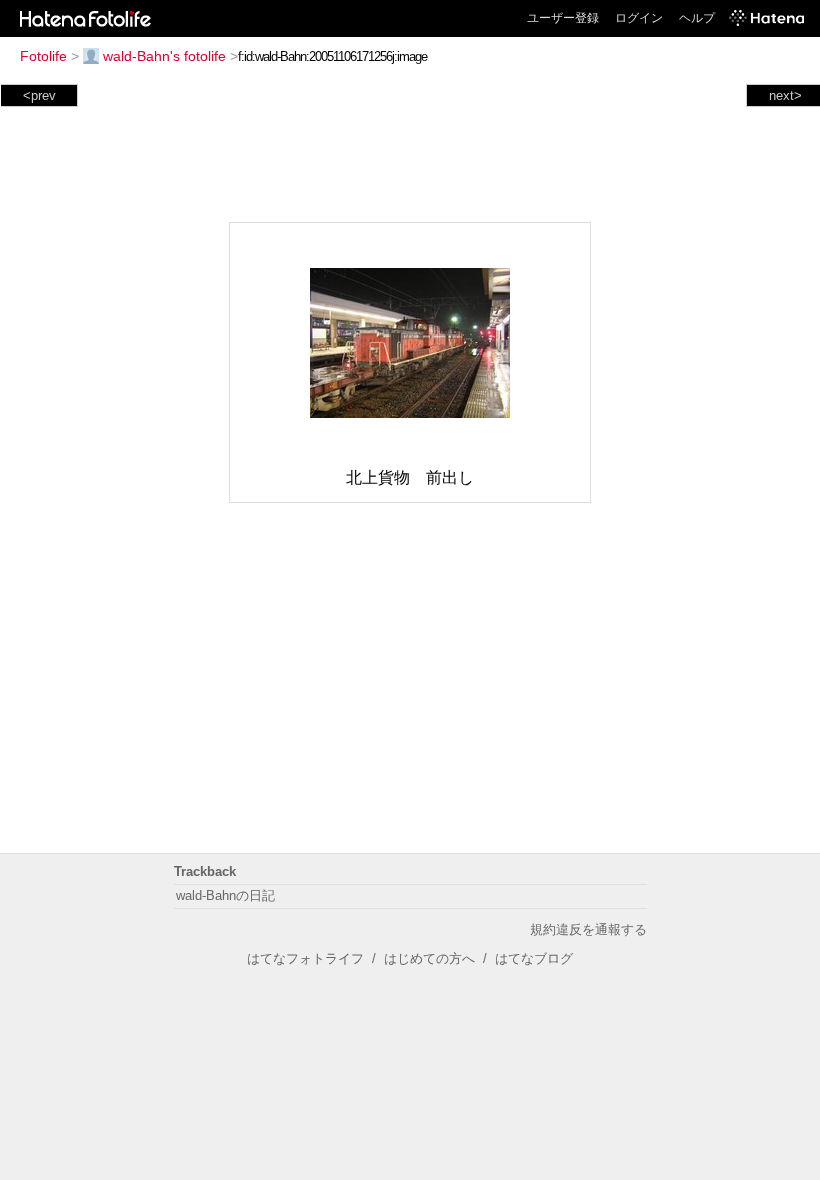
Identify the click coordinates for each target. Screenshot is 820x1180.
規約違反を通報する (588, 929)
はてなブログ (534, 958)
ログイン (639, 18)
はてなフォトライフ (305, 958)
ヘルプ (697, 18)
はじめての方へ (429, 958)
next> (785, 95)
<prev (39, 95)
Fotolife (43, 56)
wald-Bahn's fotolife (164, 56)
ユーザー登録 (563, 18)
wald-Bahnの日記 (225, 895)
